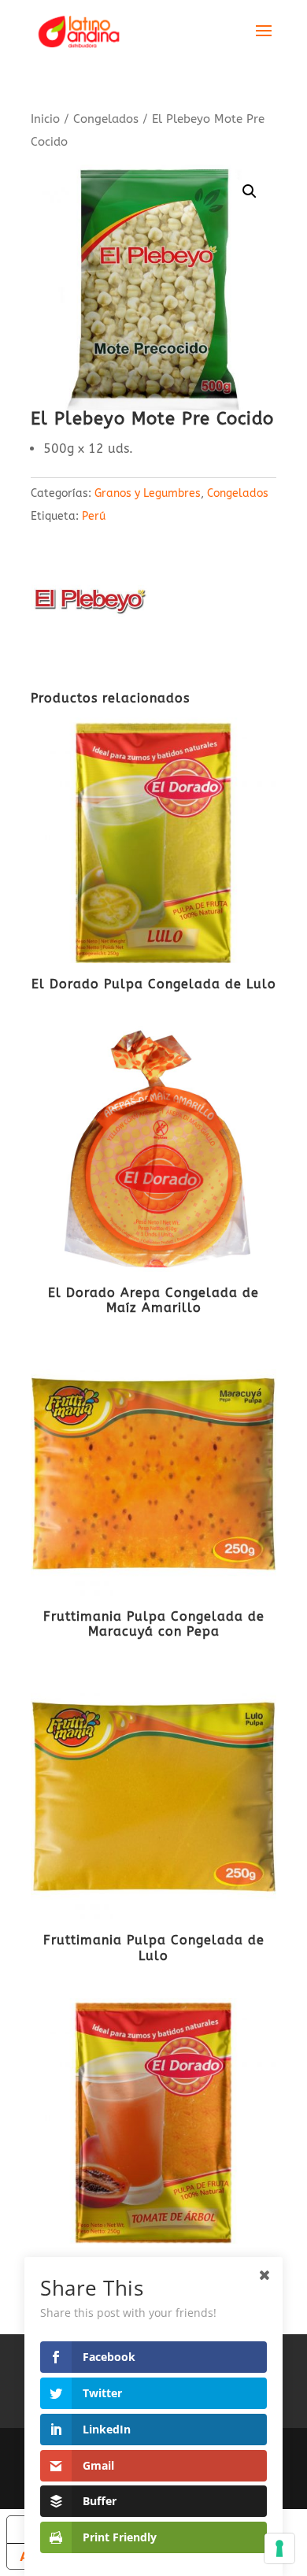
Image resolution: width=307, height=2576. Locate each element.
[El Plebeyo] (90, 604)
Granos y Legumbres (148, 493)
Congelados (106, 119)
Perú (94, 516)
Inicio (45, 119)
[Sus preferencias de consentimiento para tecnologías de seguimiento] (279, 2548)
